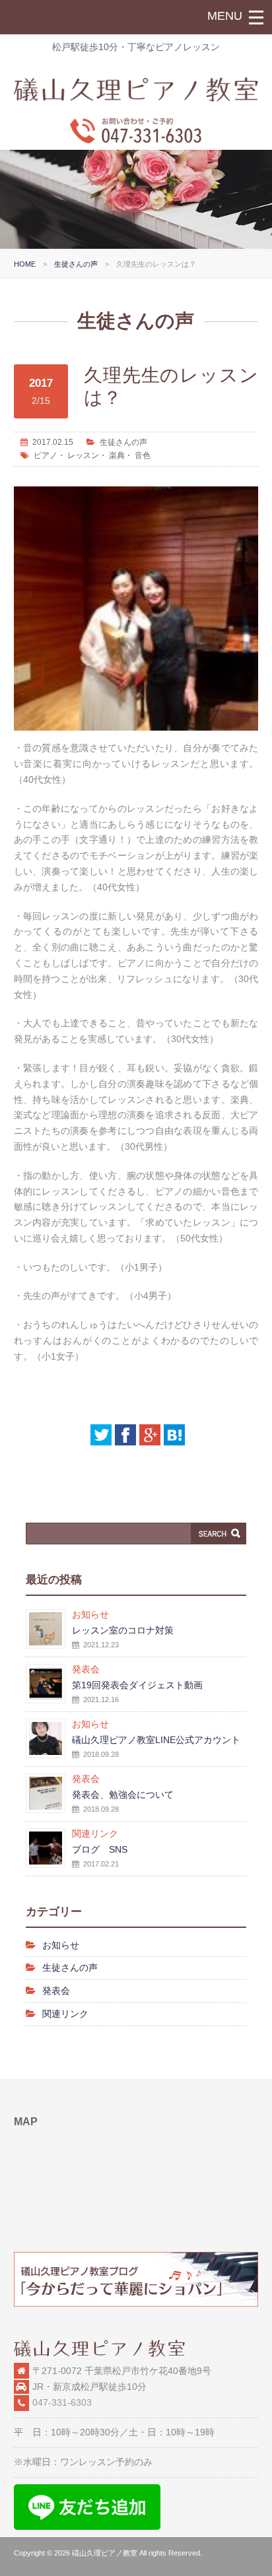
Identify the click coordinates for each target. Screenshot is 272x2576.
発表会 (56, 1991)
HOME (25, 264)
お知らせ (61, 1945)
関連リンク (65, 2014)
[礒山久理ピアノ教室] (136, 98)
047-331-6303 (62, 2402)
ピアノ (46, 455)
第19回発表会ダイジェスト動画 (137, 1685)
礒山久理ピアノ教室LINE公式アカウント (156, 1740)
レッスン (83, 455)
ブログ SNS (100, 1849)
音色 (143, 455)
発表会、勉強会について (123, 1795)
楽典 (117, 455)
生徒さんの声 (76, 264)
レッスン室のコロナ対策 (123, 1630)
